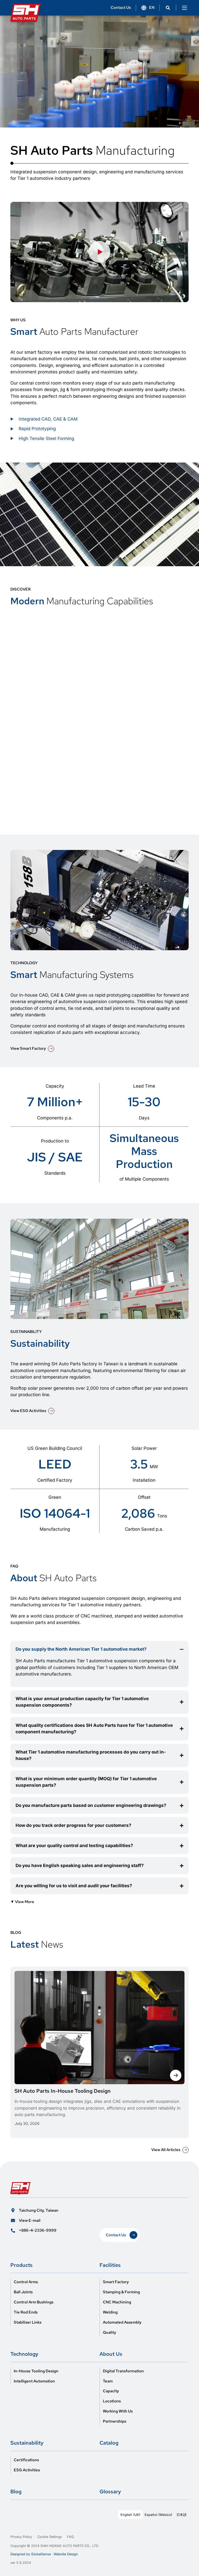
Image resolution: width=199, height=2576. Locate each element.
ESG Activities (27, 2470)
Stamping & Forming (121, 2292)
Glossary (110, 2492)
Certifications (26, 2460)
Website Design (66, 2554)
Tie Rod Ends (26, 2312)
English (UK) (130, 2515)
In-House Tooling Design (36, 2371)
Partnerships (115, 2421)
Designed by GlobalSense (31, 2554)
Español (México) (158, 2515)
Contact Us (121, 8)
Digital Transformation (123, 2371)
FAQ (70, 2537)
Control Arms (26, 2282)
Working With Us (118, 2411)
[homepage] (26, 10)
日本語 (182, 2515)
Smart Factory (116, 2282)
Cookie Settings (50, 2537)
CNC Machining (117, 2302)
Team (108, 2381)
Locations (112, 2401)
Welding (110, 2312)
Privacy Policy (21, 2537)
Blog (16, 2492)
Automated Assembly (122, 2322)
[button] (168, 8)
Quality (109, 2333)
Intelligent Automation (34, 2381)
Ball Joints (23, 2292)
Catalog (109, 2443)
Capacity (111, 2391)
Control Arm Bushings (34, 2302)
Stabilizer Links (28, 2322)
